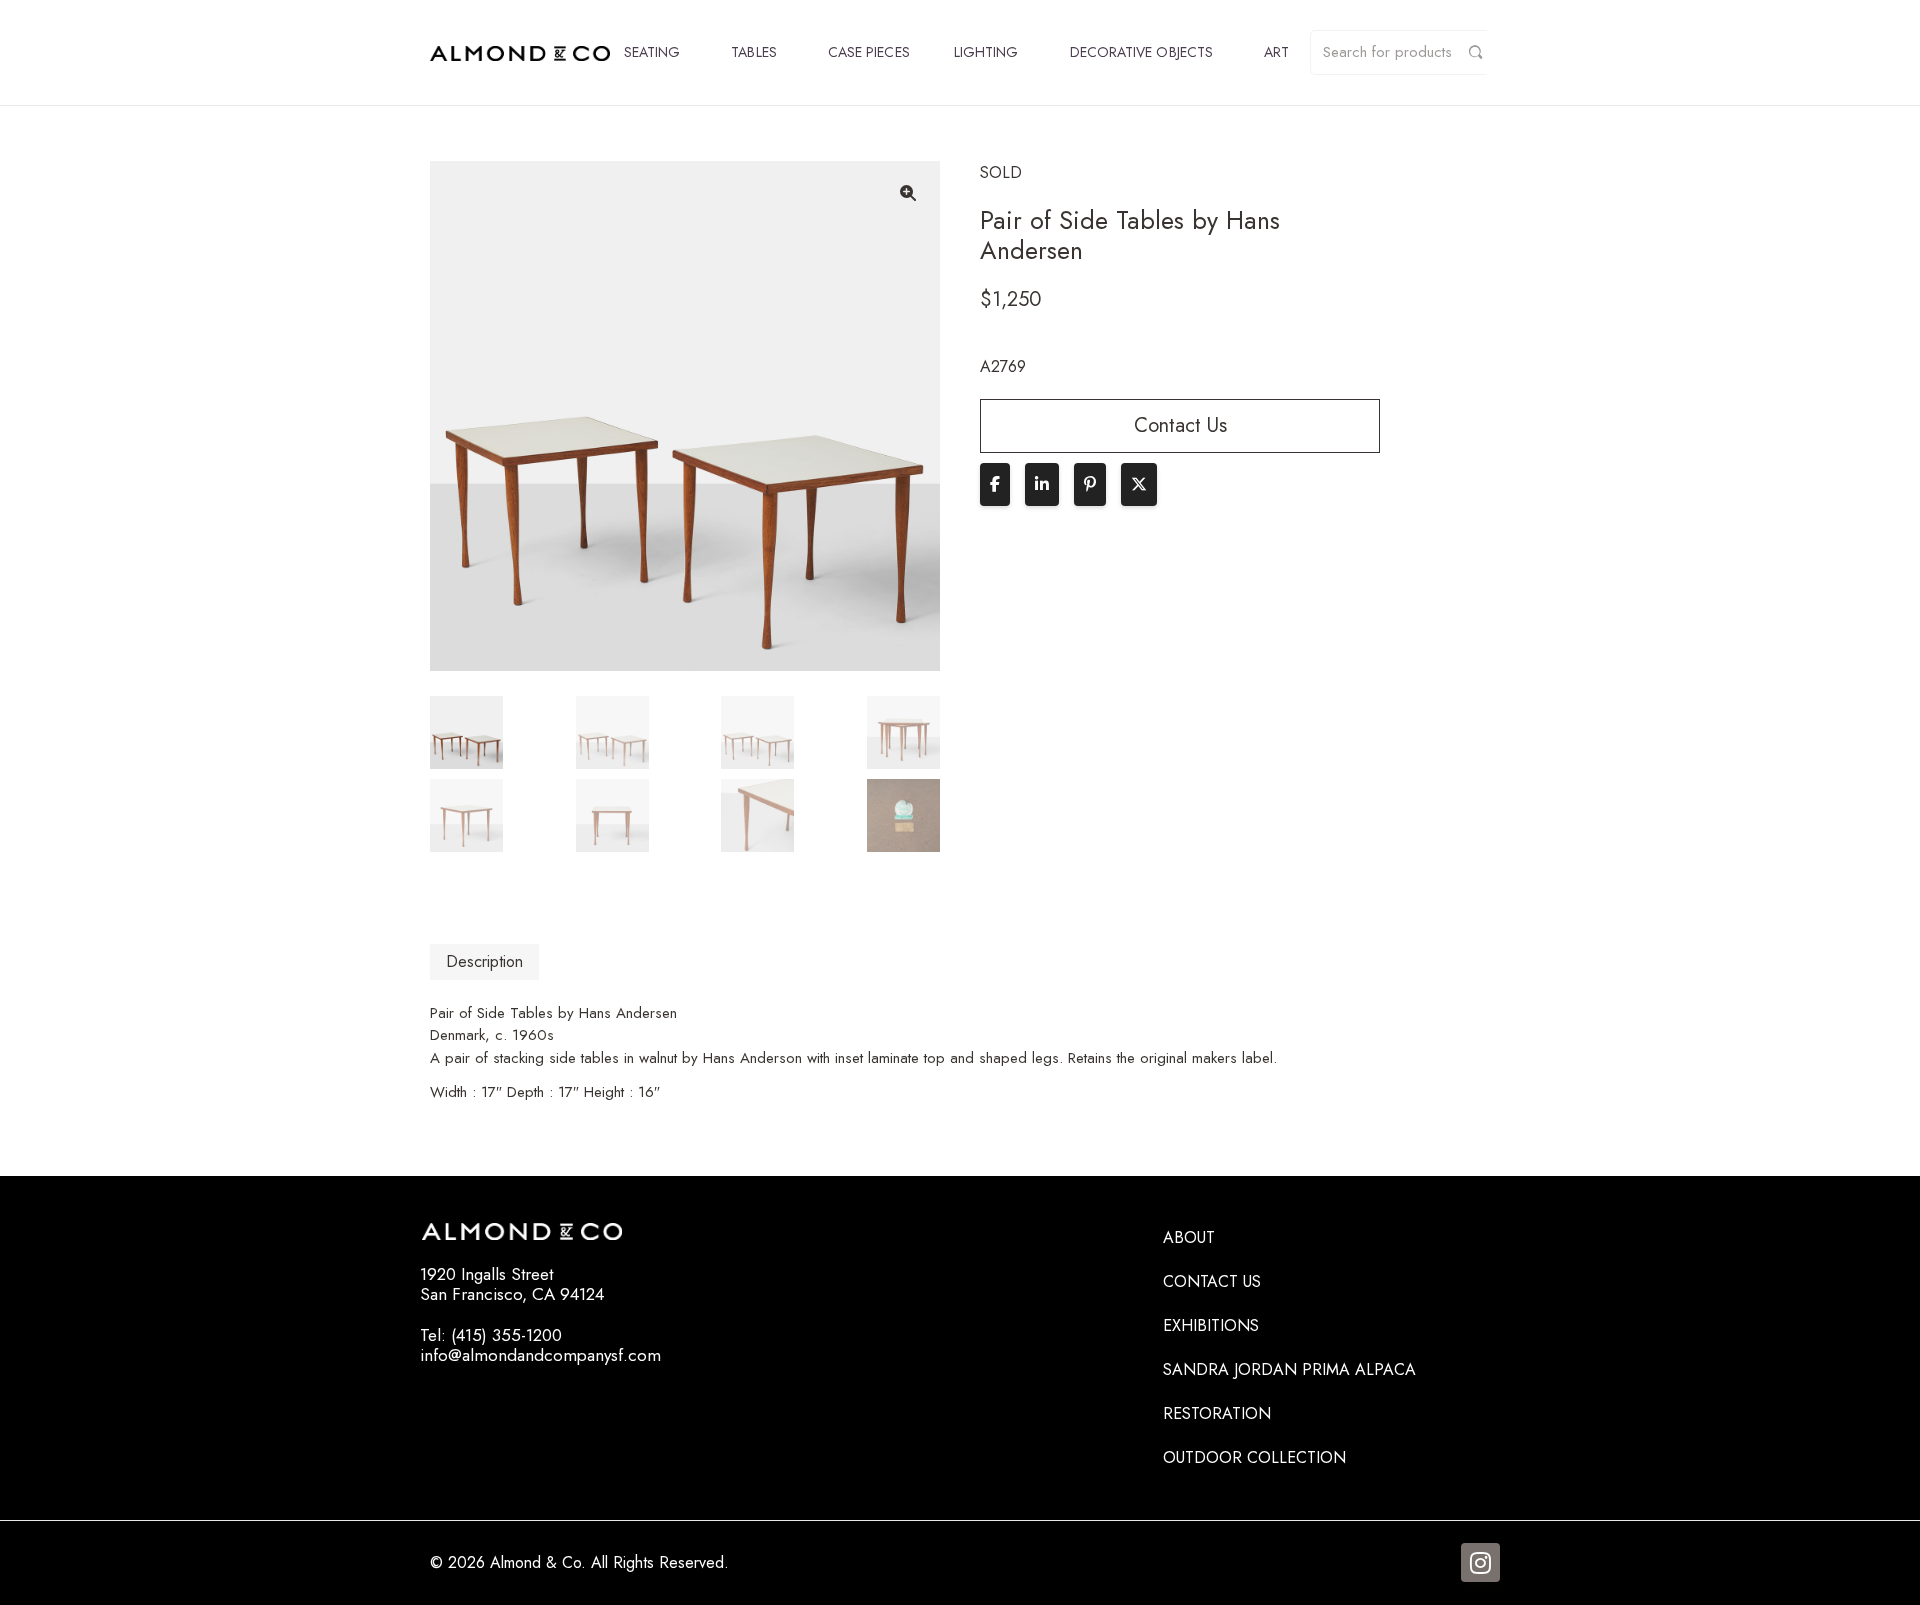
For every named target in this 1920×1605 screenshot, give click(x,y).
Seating (652, 52)
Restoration (1217, 1413)
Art (1276, 52)
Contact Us (1212, 1281)
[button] (908, 193)
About (1189, 1237)
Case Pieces (869, 52)
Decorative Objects (1141, 52)
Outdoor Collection (1254, 1457)
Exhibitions (1211, 1325)
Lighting (986, 52)
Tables (753, 52)
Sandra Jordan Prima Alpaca (1289, 1369)
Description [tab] (484, 961)
